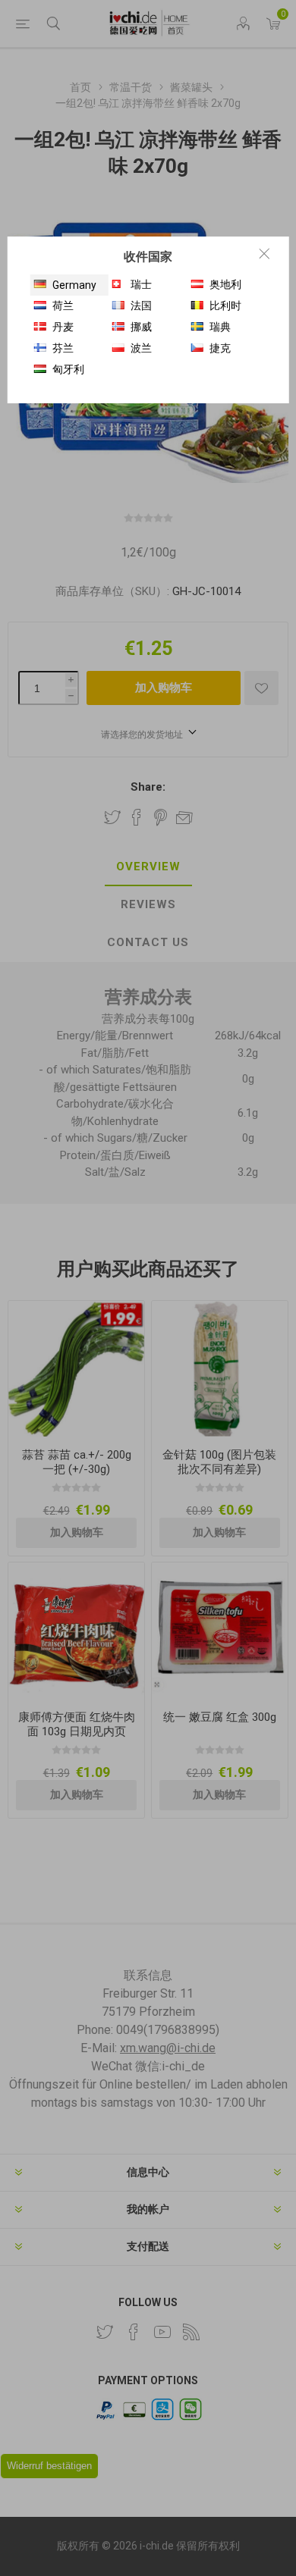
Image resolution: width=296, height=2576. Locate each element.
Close (264, 253)
